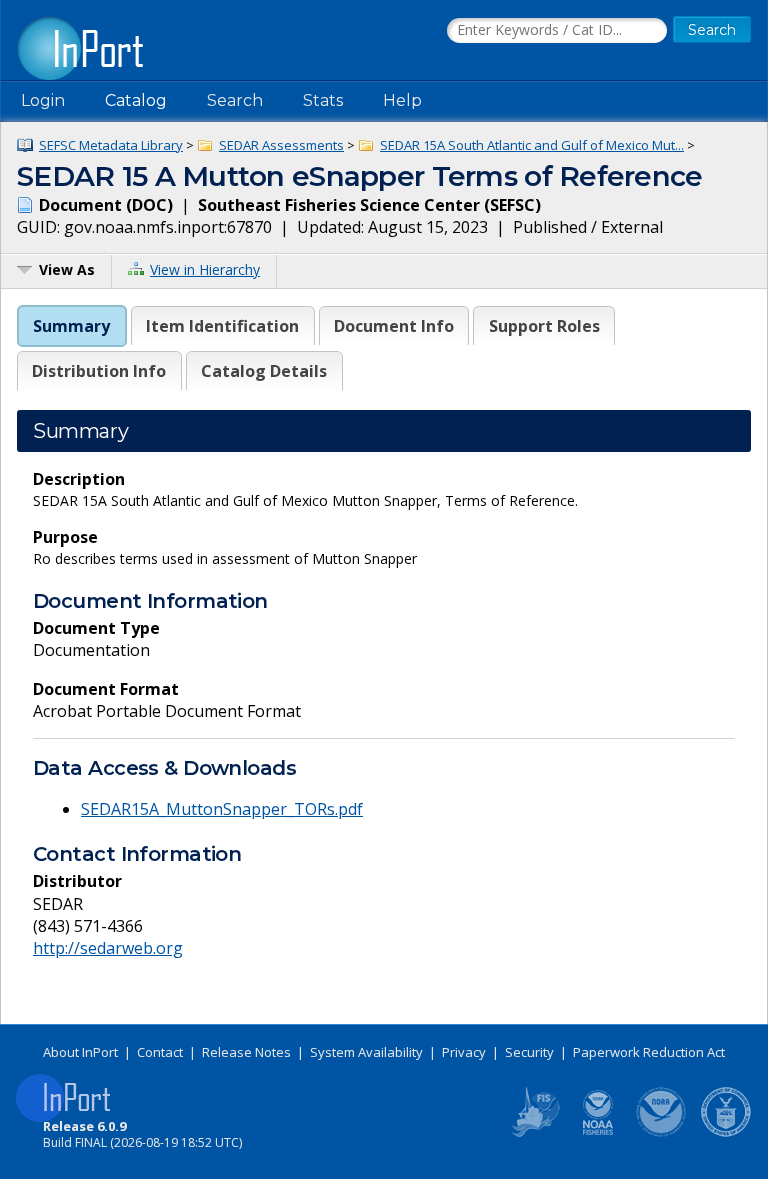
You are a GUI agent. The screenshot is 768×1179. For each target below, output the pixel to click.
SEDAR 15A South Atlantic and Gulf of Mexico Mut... (532, 145)
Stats (323, 100)
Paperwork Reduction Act (649, 1052)
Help (402, 100)
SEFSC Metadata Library (111, 145)
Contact (160, 1052)
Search (235, 100)
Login (43, 100)
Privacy (464, 1052)
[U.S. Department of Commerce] (726, 1133)
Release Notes (246, 1052)
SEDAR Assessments (281, 145)
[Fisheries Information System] (534, 1133)
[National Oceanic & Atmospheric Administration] (662, 1133)
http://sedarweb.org (108, 948)
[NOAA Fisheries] (598, 1133)
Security (529, 1052)
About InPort (80, 1052)
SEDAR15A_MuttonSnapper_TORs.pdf (222, 809)
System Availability (366, 1052)
